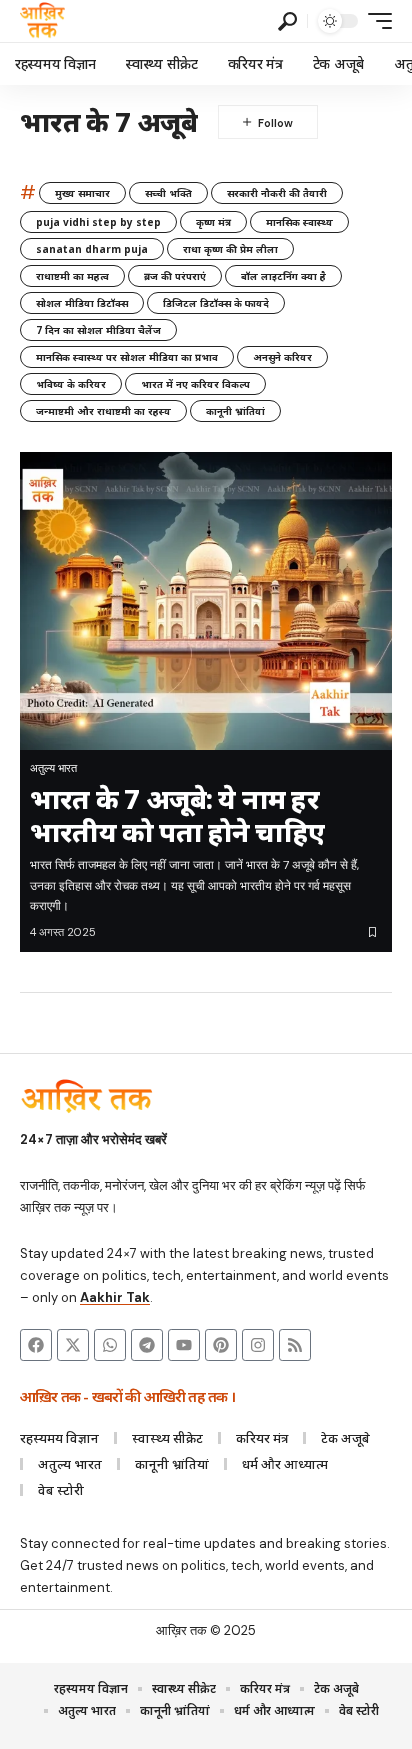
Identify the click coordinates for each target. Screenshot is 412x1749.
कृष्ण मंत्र (213, 222)
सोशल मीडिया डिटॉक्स (82, 303)
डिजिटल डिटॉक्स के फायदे (216, 303)
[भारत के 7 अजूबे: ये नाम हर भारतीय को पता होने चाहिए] (206, 601)
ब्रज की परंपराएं (175, 276)
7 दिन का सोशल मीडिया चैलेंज (98, 330)
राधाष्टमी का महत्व (72, 276)
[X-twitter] (73, 1345)
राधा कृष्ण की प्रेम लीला (230, 249)
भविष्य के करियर (71, 384)
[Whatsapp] (110, 1345)
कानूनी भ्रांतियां (235, 411)
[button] (287, 21)
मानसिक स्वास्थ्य (299, 222)
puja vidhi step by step (98, 222)
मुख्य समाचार (82, 193)
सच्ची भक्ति (168, 193)
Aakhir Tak (115, 1297)
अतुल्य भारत (53, 768)
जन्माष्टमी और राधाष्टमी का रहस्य (103, 411)
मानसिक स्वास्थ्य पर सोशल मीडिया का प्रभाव (127, 357)
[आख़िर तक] (42, 21)
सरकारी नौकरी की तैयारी (277, 193)
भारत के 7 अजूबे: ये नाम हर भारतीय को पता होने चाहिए (177, 814)
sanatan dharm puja (92, 249)
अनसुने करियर (282, 357)
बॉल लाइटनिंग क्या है (283, 276)
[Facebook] (36, 1345)
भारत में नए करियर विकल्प (195, 384)
